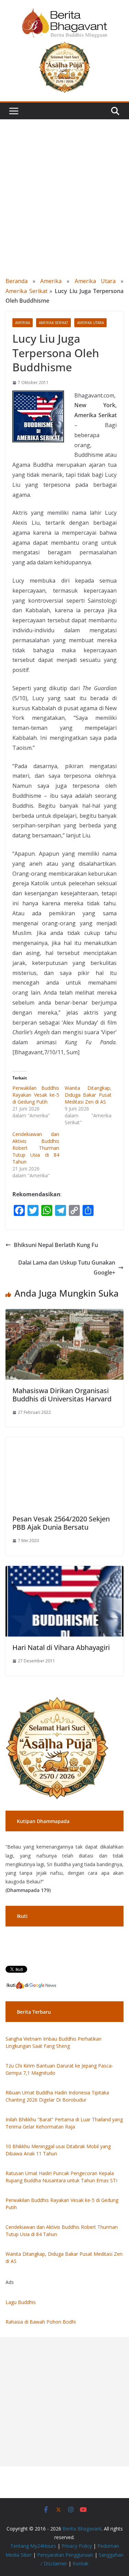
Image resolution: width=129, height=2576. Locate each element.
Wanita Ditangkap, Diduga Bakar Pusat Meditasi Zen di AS (88, 1095)
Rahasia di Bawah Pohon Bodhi (41, 2322)
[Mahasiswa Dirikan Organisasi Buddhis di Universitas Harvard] (64, 1314)
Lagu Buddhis (21, 2302)
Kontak (80, 2563)
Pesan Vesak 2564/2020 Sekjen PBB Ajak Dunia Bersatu (61, 1523)
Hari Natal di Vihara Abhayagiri (61, 1647)
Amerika (51, 281)
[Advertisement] (64, 187)
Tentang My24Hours (33, 2546)
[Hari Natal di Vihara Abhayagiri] (64, 1571)
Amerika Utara (95, 281)
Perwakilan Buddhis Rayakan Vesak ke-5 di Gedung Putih (36, 1095)
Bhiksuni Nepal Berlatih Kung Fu (56, 1245)
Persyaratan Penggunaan (65, 2555)
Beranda (17, 281)
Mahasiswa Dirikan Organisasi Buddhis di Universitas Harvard (62, 1395)
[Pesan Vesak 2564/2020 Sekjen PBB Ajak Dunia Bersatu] (64, 1442)
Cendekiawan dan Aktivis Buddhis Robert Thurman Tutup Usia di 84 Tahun (36, 1148)
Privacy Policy (77, 2546)
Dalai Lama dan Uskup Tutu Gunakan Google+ (67, 1267)
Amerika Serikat (26, 291)
